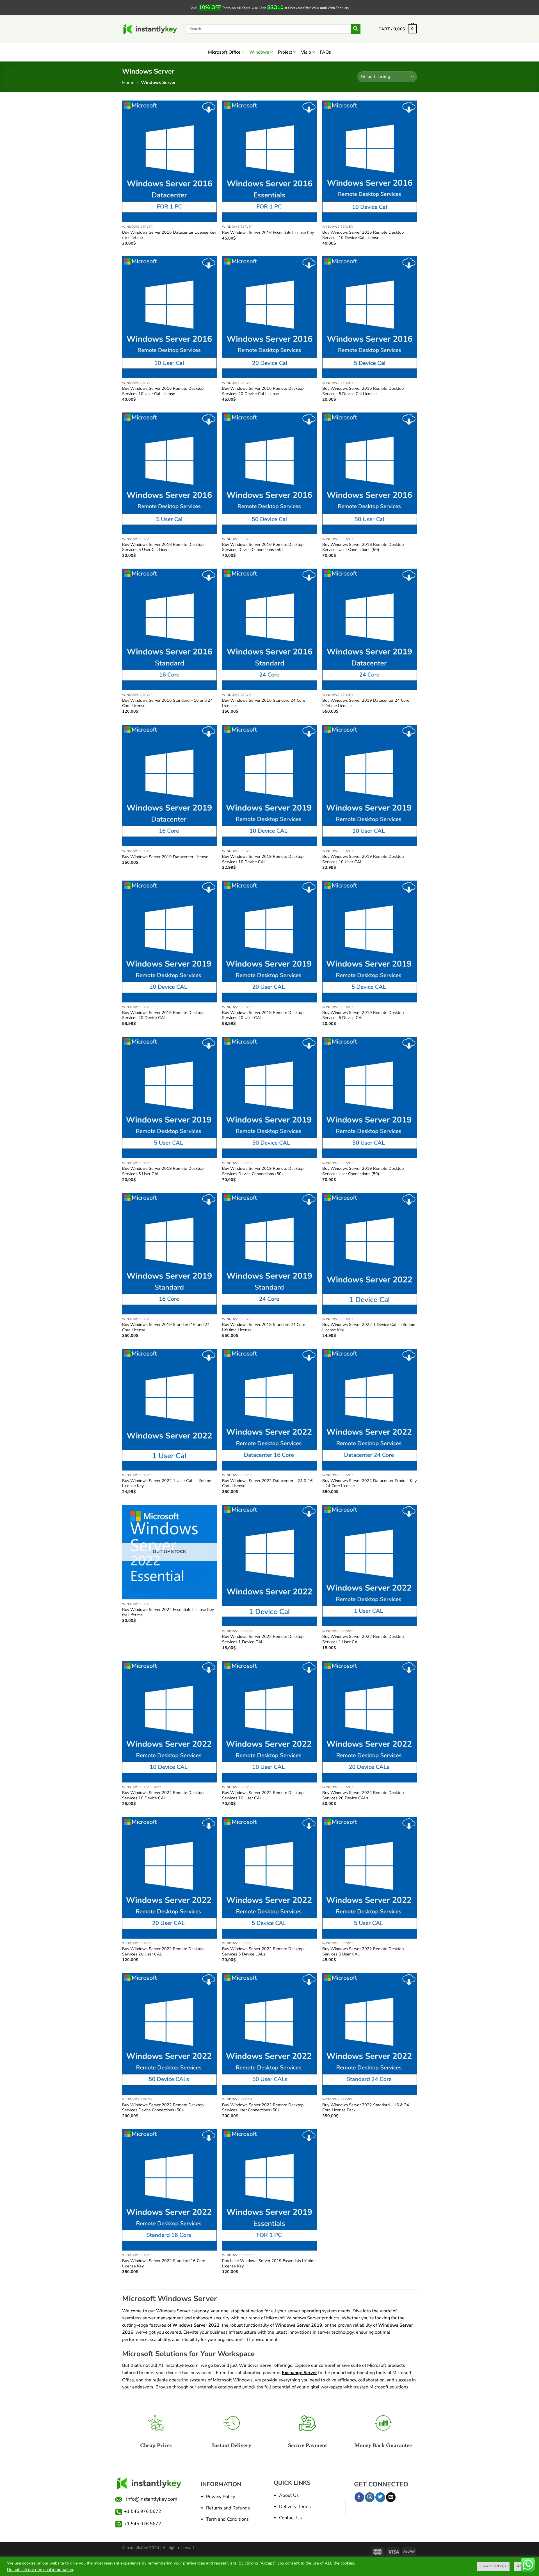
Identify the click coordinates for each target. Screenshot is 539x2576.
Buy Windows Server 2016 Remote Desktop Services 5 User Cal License (163, 547)
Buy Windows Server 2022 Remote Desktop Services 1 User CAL (363, 1639)
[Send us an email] (391, 2497)
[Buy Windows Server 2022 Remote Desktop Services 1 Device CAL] (269, 1566)
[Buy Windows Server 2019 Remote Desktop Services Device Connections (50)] (269, 1097)
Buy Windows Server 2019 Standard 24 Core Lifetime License (264, 1327)
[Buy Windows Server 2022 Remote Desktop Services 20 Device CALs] (370, 1722)
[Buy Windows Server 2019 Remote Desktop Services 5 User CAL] (169, 1097)
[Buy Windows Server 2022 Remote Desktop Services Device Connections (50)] (169, 2034)
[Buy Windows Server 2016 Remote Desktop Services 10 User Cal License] (169, 317)
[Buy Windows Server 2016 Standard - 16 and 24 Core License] (169, 629)
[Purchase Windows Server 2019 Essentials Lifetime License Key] (269, 2190)
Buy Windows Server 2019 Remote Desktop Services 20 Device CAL (163, 1015)
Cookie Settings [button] (493, 2566)
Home (128, 83)
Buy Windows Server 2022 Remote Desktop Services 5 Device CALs (263, 1951)
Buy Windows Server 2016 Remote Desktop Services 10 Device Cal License (363, 235)
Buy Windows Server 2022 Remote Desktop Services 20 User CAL (163, 1951)
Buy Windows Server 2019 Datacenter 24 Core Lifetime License (366, 703)
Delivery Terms (295, 2507)
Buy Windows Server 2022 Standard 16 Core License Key (164, 2263)
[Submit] (356, 29)
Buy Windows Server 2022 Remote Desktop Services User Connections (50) (263, 2107)
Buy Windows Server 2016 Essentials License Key (268, 233)
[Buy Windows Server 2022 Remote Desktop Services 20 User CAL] (169, 1878)
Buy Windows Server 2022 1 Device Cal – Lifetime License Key (369, 1327)
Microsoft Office (224, 52)
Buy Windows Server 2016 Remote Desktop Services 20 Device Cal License (263, 391)
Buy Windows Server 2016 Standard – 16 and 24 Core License (167, 703)
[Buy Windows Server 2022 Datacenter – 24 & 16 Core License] (269, 1409)
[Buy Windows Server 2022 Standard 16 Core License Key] (169, 2190)
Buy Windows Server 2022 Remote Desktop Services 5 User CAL (363, 1951)
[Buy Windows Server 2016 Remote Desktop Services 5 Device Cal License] (370, 317)
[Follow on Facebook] (359, 2497)
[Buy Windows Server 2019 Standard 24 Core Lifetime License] (269, 1254)
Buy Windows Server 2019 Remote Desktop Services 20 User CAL (263, 1015)
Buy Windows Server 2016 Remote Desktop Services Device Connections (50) (263, 547)
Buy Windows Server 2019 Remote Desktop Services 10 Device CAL (263, 859)
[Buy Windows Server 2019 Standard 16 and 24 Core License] (169, 1254)
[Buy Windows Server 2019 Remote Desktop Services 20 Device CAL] (169, 941)
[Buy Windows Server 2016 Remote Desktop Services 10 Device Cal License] (370, 161)
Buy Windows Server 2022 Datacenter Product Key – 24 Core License (369, 1483)
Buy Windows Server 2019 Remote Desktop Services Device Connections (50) (263, 1171)
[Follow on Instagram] (370, 2497)
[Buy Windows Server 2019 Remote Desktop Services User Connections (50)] (370, 1097)
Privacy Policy (221, 2497)
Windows (259, 52)
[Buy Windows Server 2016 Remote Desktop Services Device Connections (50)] (269, 473)
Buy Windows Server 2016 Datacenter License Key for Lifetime (169, 235)
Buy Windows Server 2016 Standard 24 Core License (264, 703)
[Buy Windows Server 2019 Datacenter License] (169, 786)
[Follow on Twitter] (380, 2497)
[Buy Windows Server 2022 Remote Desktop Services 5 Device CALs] (269, 1878)
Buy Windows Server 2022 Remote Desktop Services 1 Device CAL (263, 1639)
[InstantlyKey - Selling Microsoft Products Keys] (150, 29)
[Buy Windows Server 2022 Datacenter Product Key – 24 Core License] (370, 1409)
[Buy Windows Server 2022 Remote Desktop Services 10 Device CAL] (169, 1722)
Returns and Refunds (228, 2508)
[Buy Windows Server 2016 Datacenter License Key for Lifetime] (169, 161)
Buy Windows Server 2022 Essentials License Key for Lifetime (168, 1612)
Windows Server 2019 (299, 2325)
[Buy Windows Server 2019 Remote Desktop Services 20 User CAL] (269, 941)
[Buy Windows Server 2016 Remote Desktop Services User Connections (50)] (370, 473)
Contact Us (290, 2518)
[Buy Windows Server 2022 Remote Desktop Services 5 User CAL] (370, 1878)
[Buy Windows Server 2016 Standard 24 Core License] (269, 629)
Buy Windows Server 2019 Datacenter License (165, 857)
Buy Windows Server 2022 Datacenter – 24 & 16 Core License (267, 1483)
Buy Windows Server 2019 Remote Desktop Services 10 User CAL (363, 859)
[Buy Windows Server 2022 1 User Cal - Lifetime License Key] (169, 1409)
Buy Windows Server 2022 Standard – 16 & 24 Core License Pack (366, 2107)
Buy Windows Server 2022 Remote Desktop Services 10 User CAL (263, 1795)
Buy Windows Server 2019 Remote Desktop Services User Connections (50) (363, 1171)
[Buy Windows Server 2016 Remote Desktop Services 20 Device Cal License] (269, 317)
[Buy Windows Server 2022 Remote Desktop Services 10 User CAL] (269, 1722)
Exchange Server (299, 2373)
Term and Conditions (227, 2519)
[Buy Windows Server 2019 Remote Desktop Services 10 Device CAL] (269, 786)
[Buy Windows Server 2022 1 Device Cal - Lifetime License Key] (370, 1254)
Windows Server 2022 (196, 2325)
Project (285, 52)
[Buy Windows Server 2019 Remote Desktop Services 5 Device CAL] (370, 941)
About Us (289, 2495)
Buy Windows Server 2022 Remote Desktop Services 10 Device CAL (163, 1795)
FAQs (325, 52)
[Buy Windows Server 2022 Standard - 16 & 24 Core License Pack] (370, 2034)
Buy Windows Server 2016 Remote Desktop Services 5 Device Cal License (363, 391)
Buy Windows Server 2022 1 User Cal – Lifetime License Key (167, 1483)
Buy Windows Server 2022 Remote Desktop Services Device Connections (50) (163, 2107)
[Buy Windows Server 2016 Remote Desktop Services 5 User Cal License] (169, 473)
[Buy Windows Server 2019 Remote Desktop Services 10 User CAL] (370, 786)
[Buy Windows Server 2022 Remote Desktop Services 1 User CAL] (370, 1566)
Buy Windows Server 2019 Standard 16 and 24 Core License (166, 1327)
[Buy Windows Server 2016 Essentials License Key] (269, 161)
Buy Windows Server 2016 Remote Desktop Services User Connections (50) (363, 547)
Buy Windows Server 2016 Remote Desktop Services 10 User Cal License (163, 391)
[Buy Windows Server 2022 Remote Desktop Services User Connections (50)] (269, 2034)
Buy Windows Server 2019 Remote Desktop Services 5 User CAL (163, 1171)
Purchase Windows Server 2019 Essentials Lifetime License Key (269, 2263)
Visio (306, 52)
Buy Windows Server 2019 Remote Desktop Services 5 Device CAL (363, 1015)
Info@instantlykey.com (150, 2499)
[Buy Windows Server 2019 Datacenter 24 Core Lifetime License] (370, 629)
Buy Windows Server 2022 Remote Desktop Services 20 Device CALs (363, 1795)
